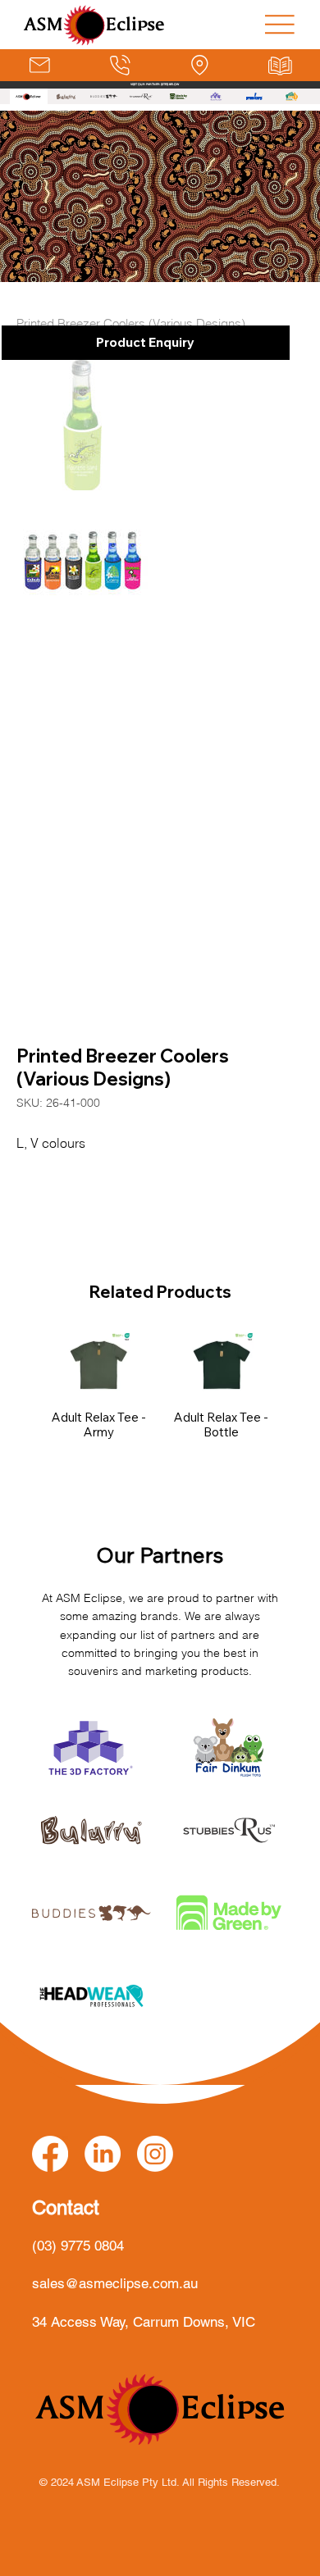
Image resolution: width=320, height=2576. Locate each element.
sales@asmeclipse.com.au (115, 2283)
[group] (160, 1401)
